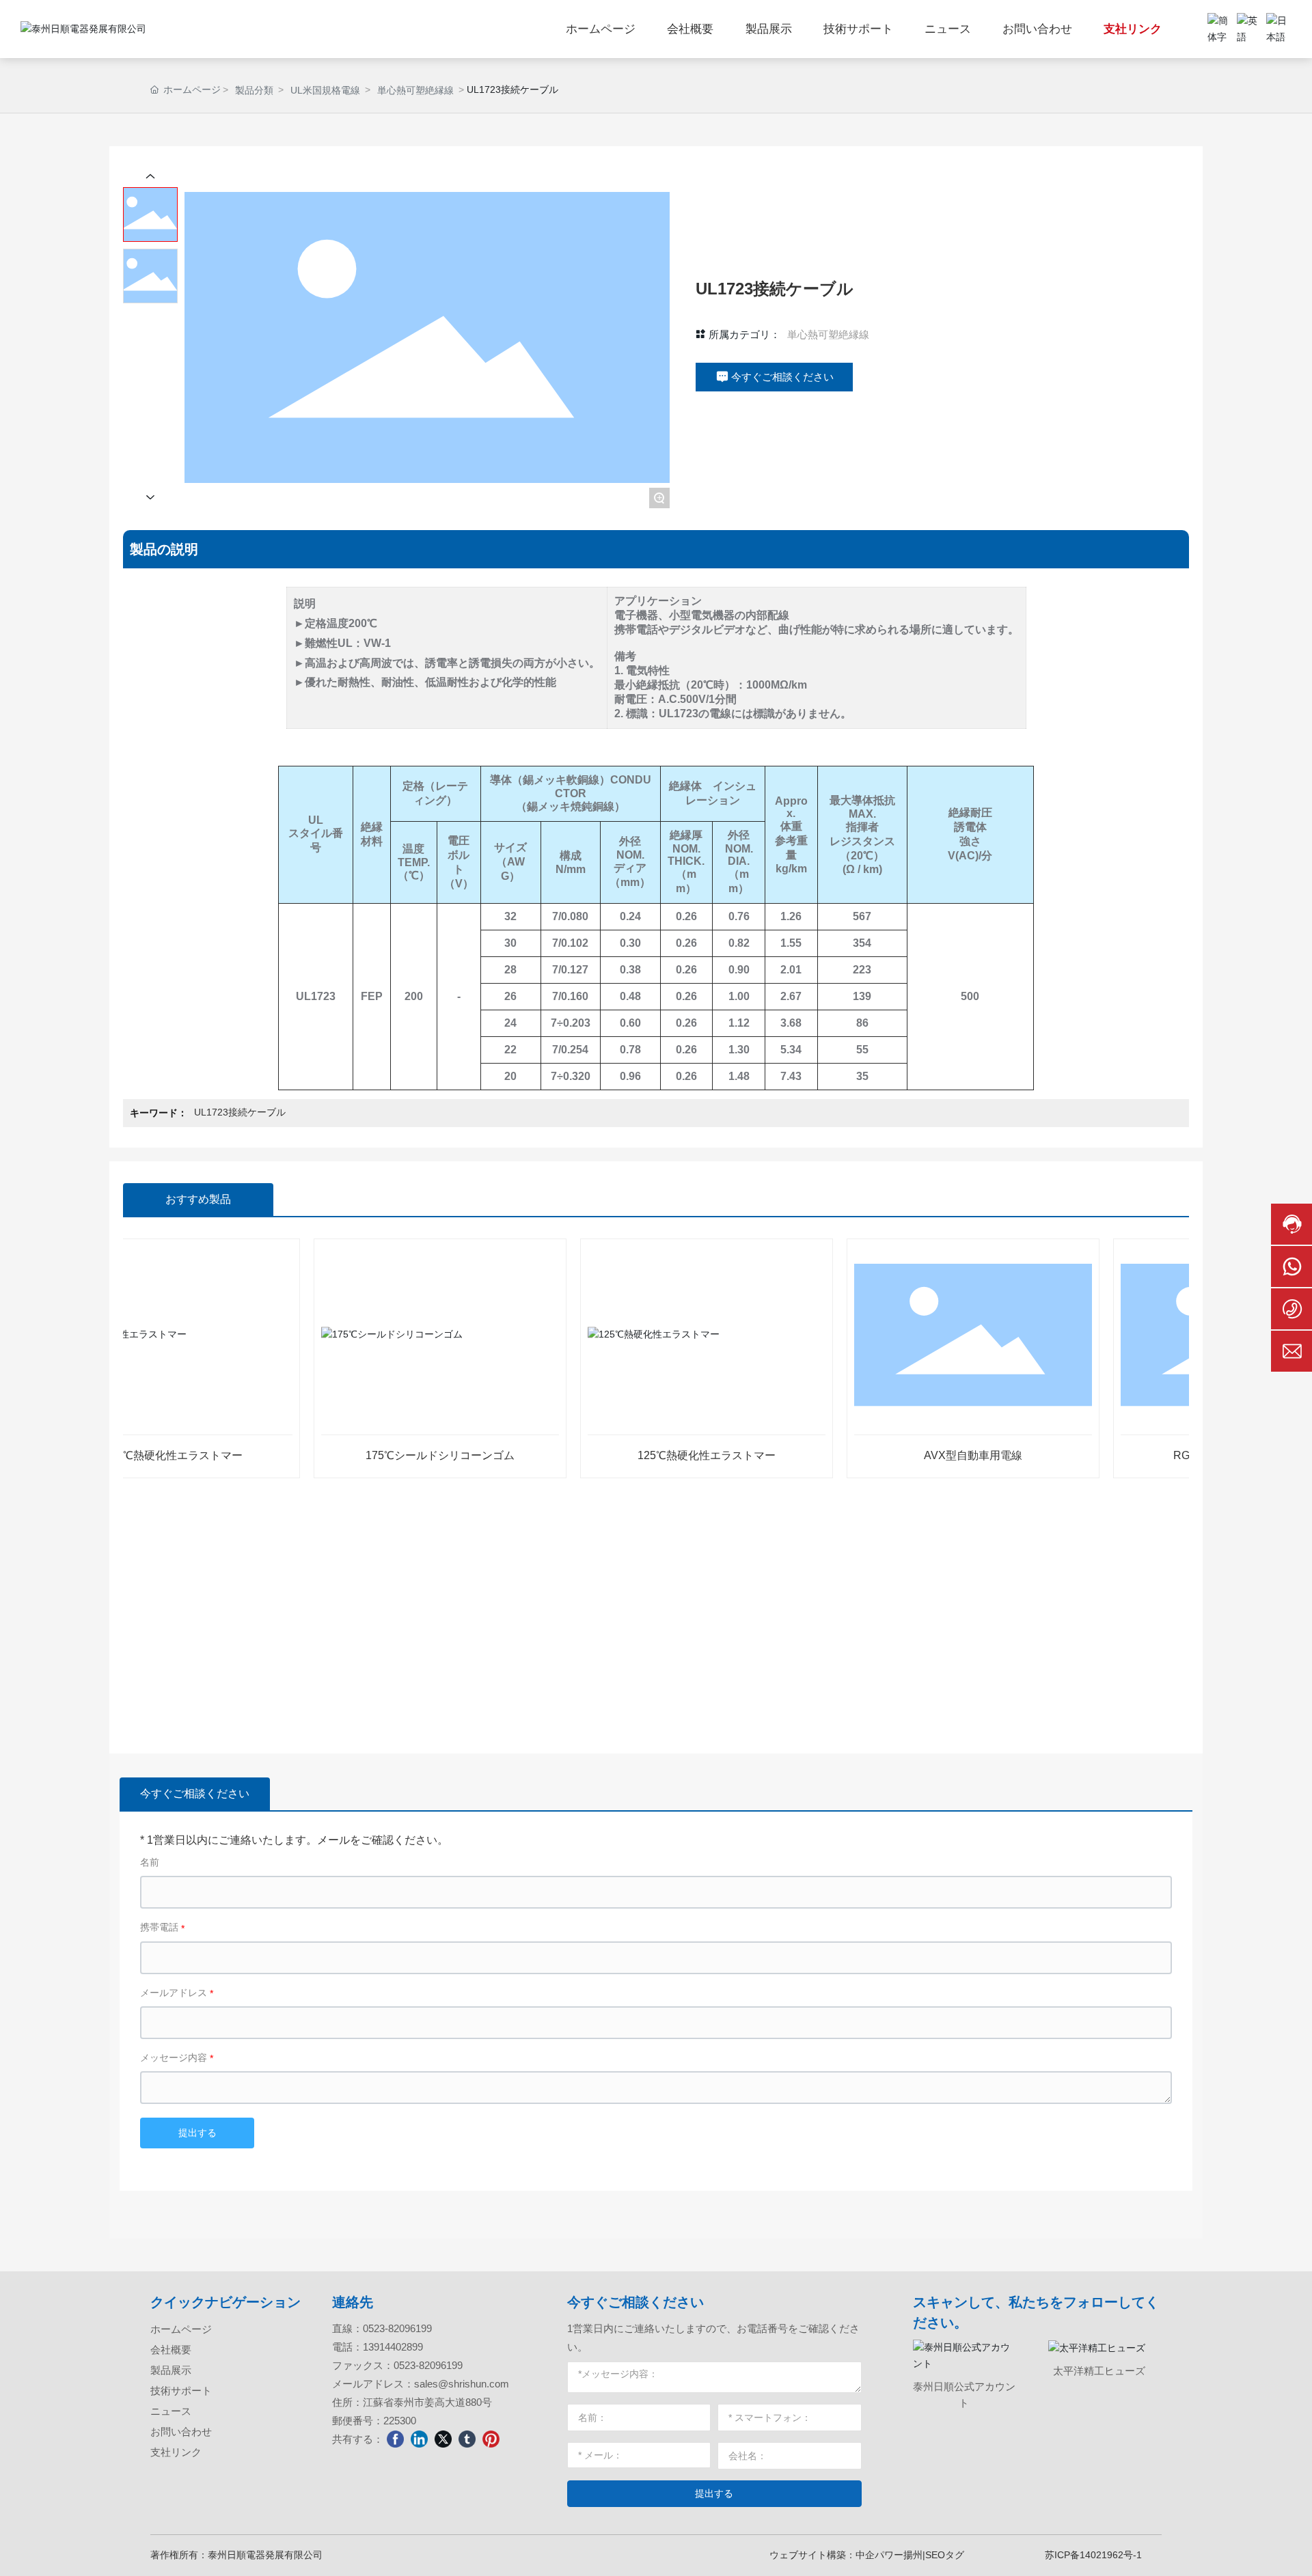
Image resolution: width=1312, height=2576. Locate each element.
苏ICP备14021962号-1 (1093, 2555)
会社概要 (171, 2350)
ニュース (171, 2411)
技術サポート (181, 2391)
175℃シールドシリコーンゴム (397, 1455)
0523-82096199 (397, 2328)
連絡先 (353, 2302)
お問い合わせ (181, 2432)
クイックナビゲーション (225, 2302)
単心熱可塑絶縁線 (415, 90)
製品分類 (254, 90)
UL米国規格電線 (325, 90)
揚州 (913, 2555)
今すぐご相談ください (635, 2302)
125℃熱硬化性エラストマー (664, 1455)
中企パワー (879, 2555)
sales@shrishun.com (462, 2384)
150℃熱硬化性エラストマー (131, 1455)
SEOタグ (945, 2555)
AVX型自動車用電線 (930, 1455)
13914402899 (393, 2347)
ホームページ (181, 2329)
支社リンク (176, 2452)
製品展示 (171, 2370)
